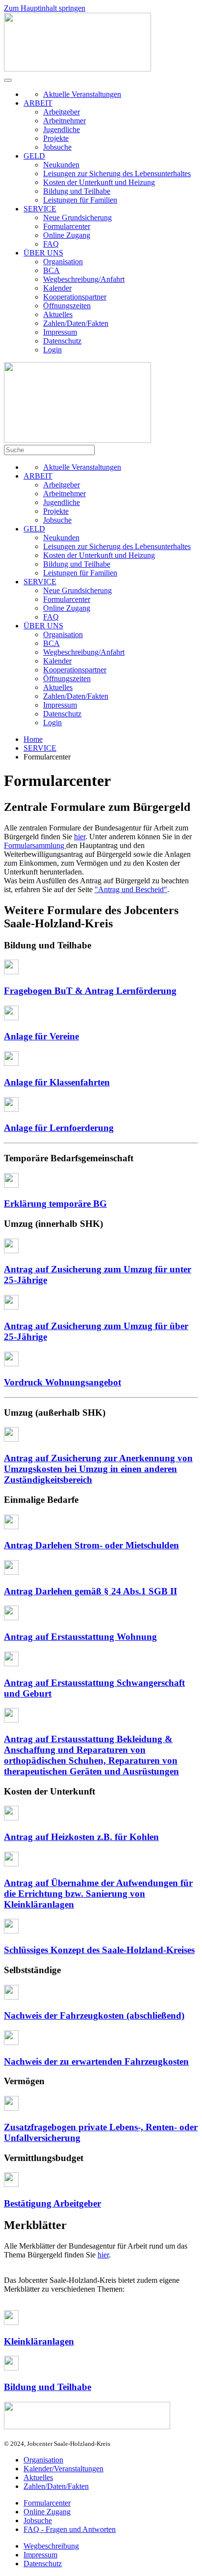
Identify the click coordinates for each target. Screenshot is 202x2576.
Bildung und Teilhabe (77, 191)
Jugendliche (62, 129)
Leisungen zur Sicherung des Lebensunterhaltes (117, 173)
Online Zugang (67, 235)
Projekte (56, 138)
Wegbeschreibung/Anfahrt (84, 279)
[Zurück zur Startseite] (77, 69)
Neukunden (61, 165)
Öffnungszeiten (67, 306)
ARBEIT (38, 103)
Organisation (63, 262)
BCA (51, 270)
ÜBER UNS (43, 253)
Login (52, 350)
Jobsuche (57, 147)
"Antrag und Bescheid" (131, 889)
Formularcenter (67, 226)
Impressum (60, 332)
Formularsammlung (35, 845)
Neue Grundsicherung (77, 218)
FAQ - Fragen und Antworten (70, 2529)
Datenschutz (62, 341)
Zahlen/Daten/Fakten (76, 323)
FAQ (51, 244)
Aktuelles (58, 314)
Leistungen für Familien (80, 200)
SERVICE (40, 209)
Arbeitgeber (62, 112)
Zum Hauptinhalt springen (45, 8)
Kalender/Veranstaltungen (63, 2469)
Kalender (57, 288)
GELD (34, 156)
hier (80, 837)
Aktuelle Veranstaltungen (82, 94)
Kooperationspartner (75, 297)
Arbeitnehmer (64, 121)
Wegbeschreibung (51, 2546)
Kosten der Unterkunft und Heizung (99, 182)
